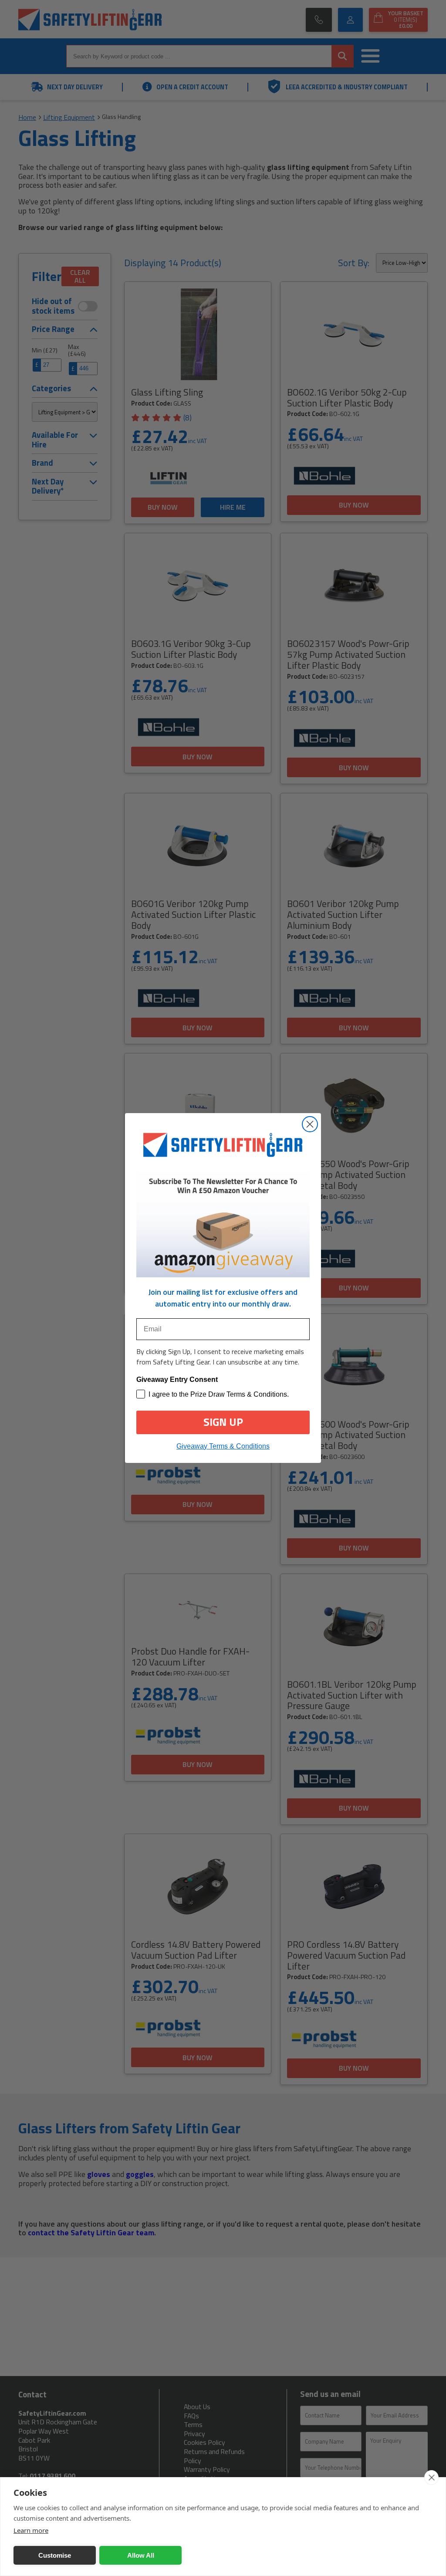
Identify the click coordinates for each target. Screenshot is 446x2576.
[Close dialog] (310, 1124)
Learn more (31, 2530)
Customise (55, 2555)
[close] (431, 2478)
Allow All (141, 2555)
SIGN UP (223, 1422)
